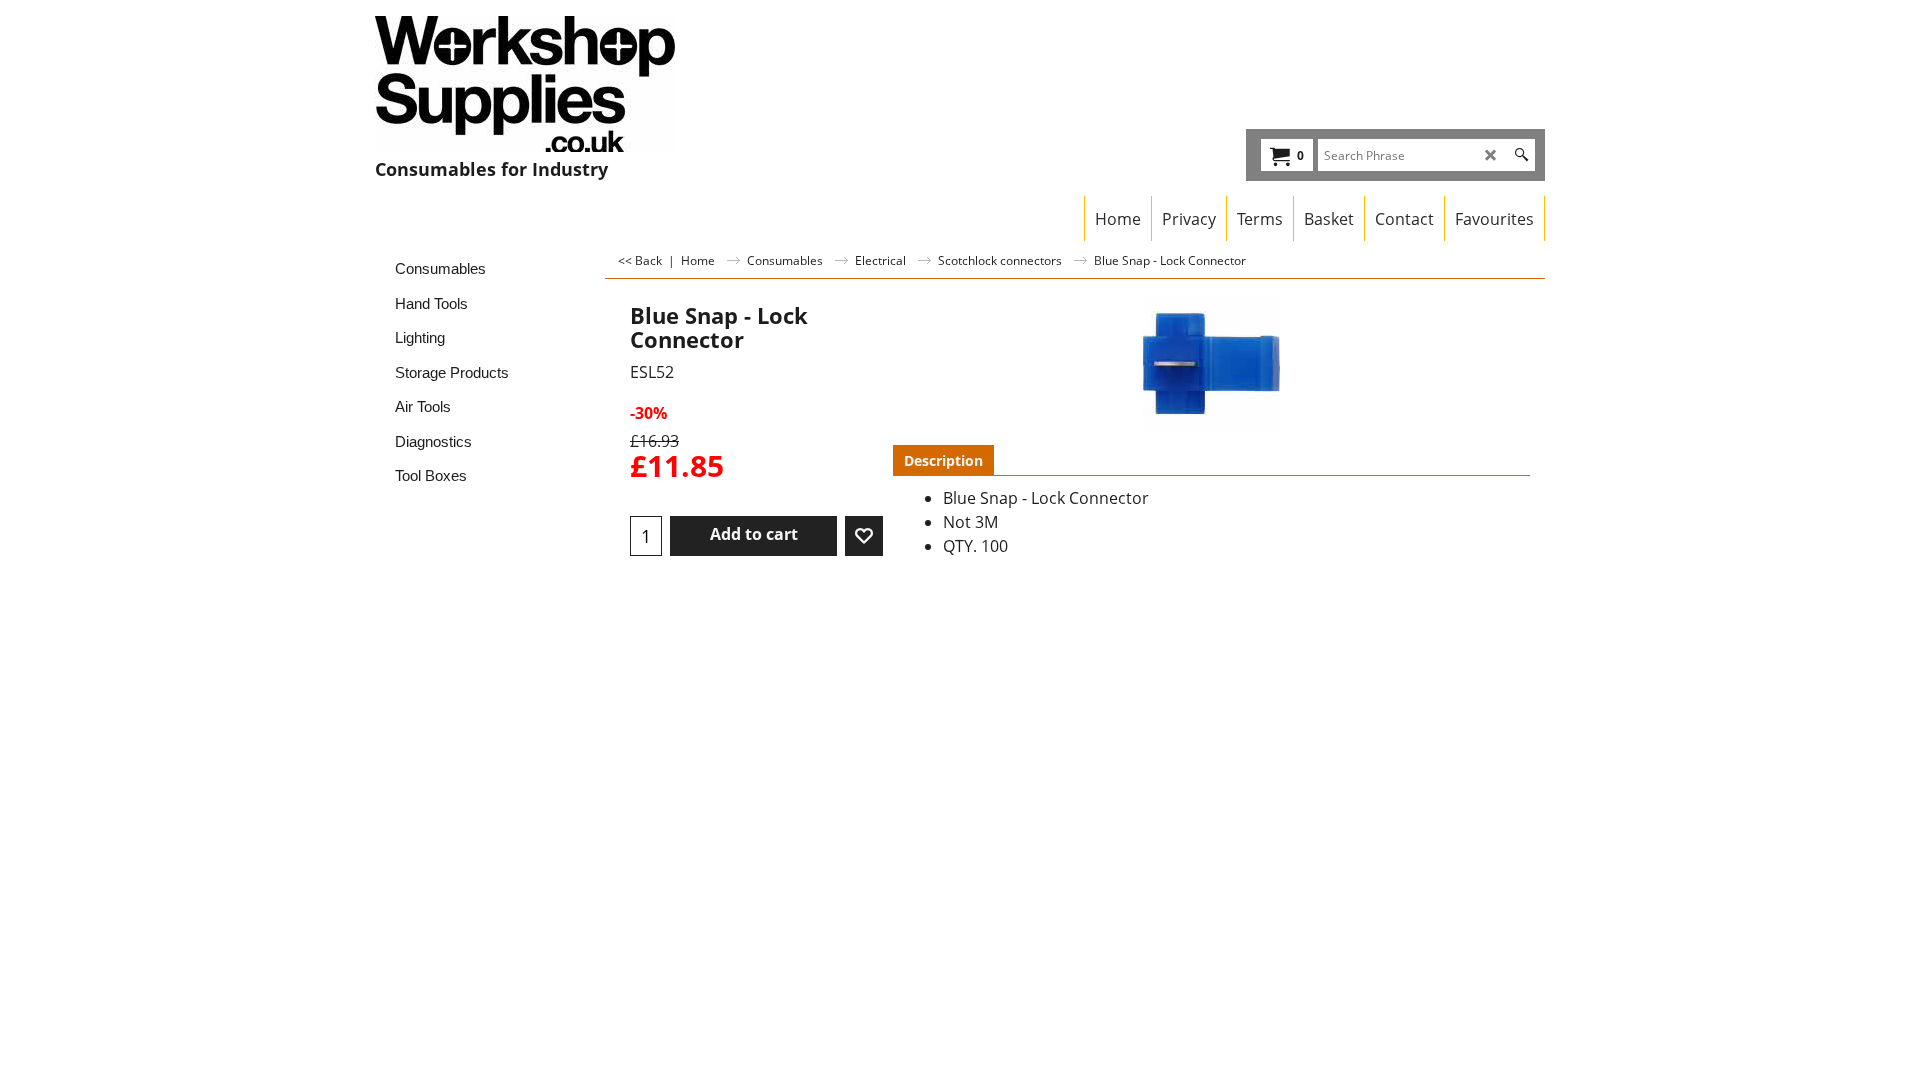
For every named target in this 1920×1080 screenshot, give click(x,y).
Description (943, 460)
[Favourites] (864, 536)
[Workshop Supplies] (550, 84)
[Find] (1521, 155)
